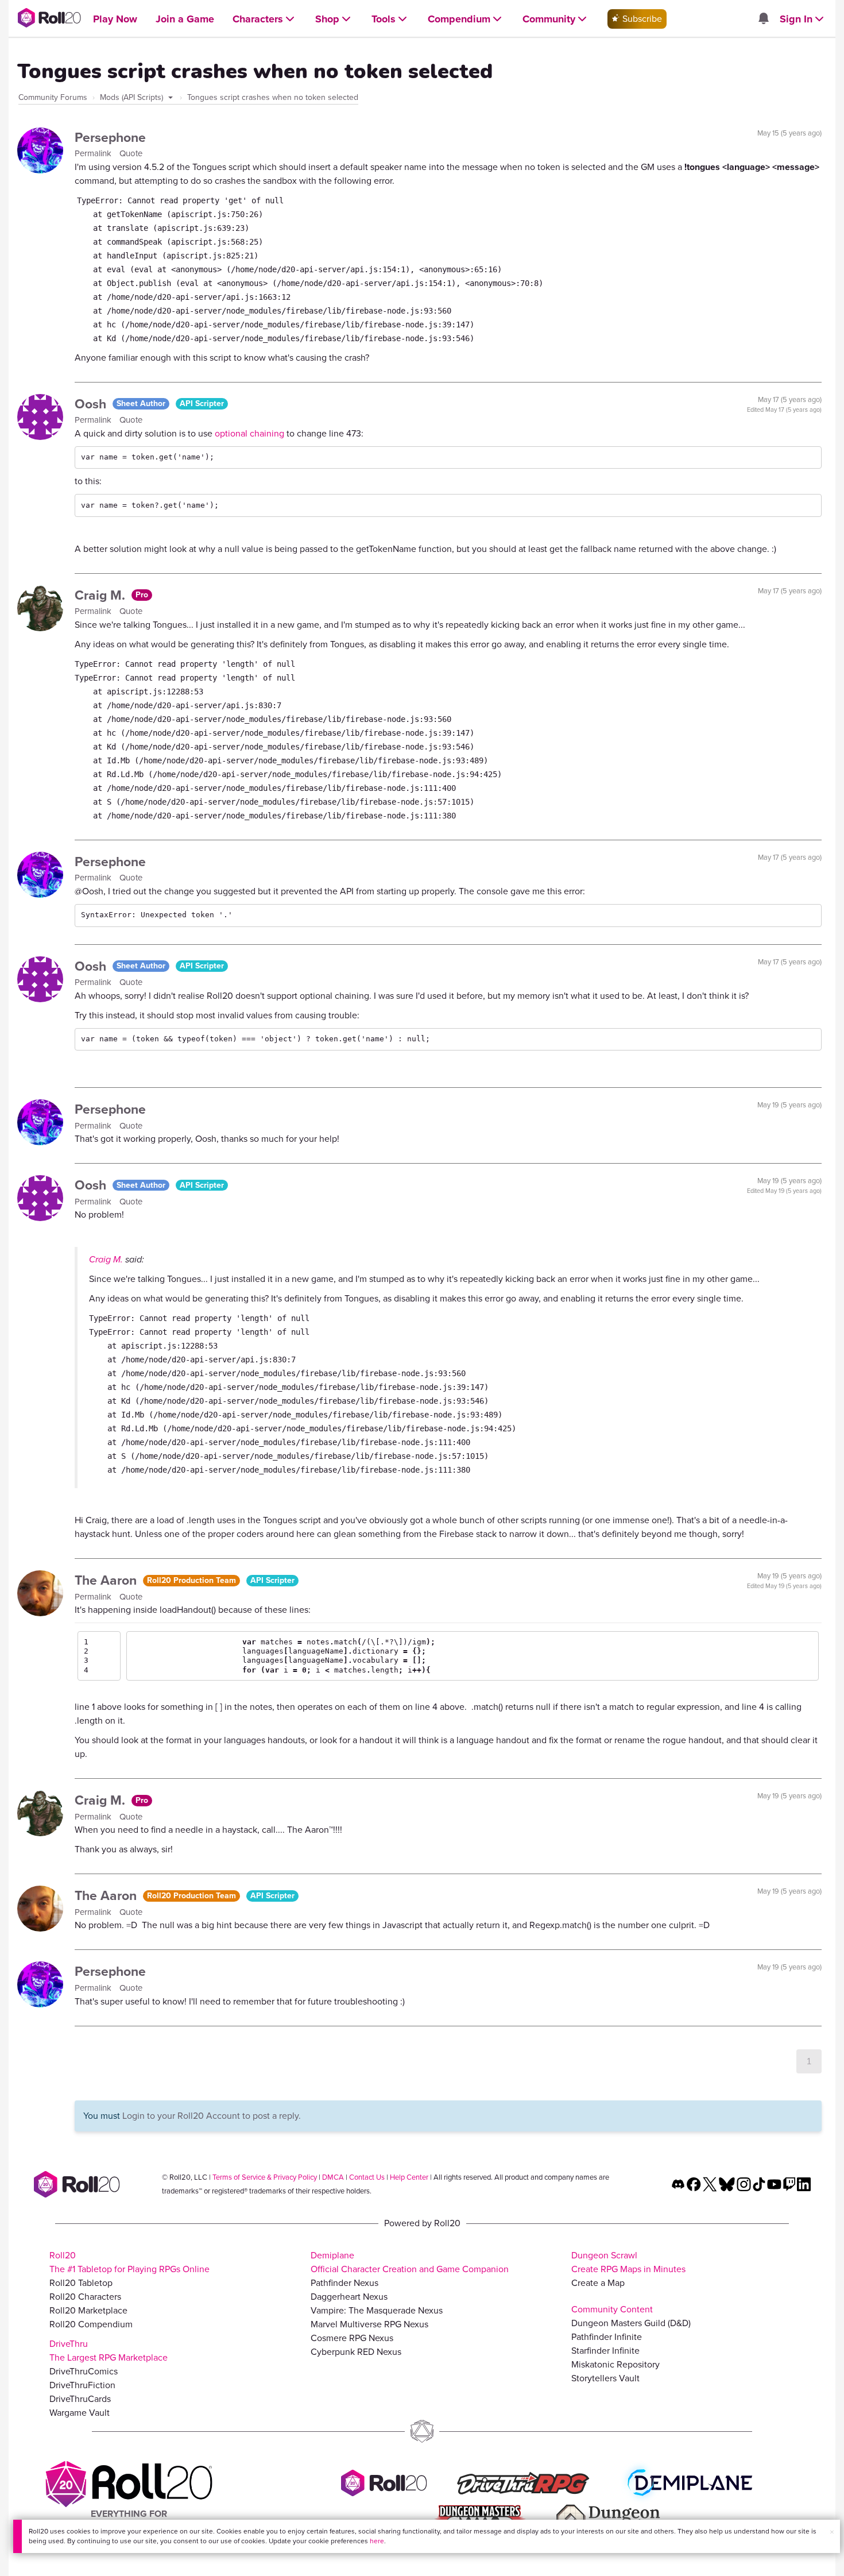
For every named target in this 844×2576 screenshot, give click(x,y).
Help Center (409, 2177)
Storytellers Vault (605, 2378)
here (377, 2541)
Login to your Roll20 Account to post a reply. (212, 2116)
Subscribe (641, 19)
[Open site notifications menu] (763, 19)
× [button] (832, 2532)
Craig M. (102, 595)
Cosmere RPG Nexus (352, 2338)
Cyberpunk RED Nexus (356, 2352)
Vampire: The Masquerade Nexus (377, 2310)
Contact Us (367, 2177)
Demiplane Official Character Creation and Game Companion (410, 2262)
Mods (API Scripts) (133, 97)
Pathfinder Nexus (344, 2283)
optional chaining (249, 433)
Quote (131, 153)
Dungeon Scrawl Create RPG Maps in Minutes (628, 2262)
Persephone (110, 137)
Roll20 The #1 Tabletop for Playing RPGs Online (129, 2262)
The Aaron (107, 1580)
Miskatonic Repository (615, 2364)
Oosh (92, 404)
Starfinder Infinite (605, 2351)
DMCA (333, 2177)
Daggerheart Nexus (349, 2297)
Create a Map (598, 2283)
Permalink (94, 153)
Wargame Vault (80, 2413)
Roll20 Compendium (91, 2324)
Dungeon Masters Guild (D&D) (631, 2323)
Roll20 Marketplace (88, 2310)
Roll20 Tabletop (81, 2283)
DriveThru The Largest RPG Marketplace (109, 2351)
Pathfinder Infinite (607, 2337)
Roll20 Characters (85, 2297)
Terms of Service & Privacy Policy (265, 2177)
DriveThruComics (84, 2371)
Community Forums (53, 97)
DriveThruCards (80, 2399)
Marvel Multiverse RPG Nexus (369, 2324)
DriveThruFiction (82, 2385)
